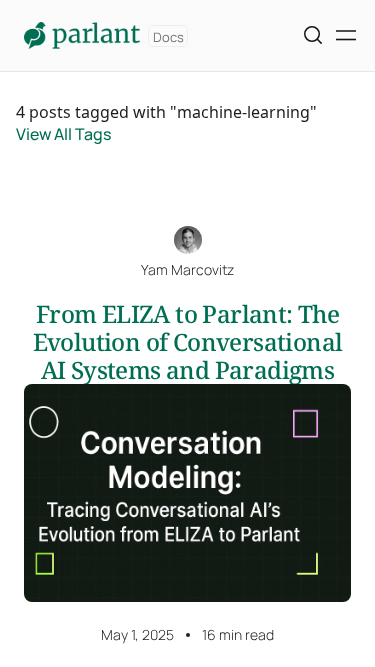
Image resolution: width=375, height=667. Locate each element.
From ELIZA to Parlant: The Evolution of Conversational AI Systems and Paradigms (188, 341)
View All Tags (63, 134)
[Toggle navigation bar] (346, 35)
